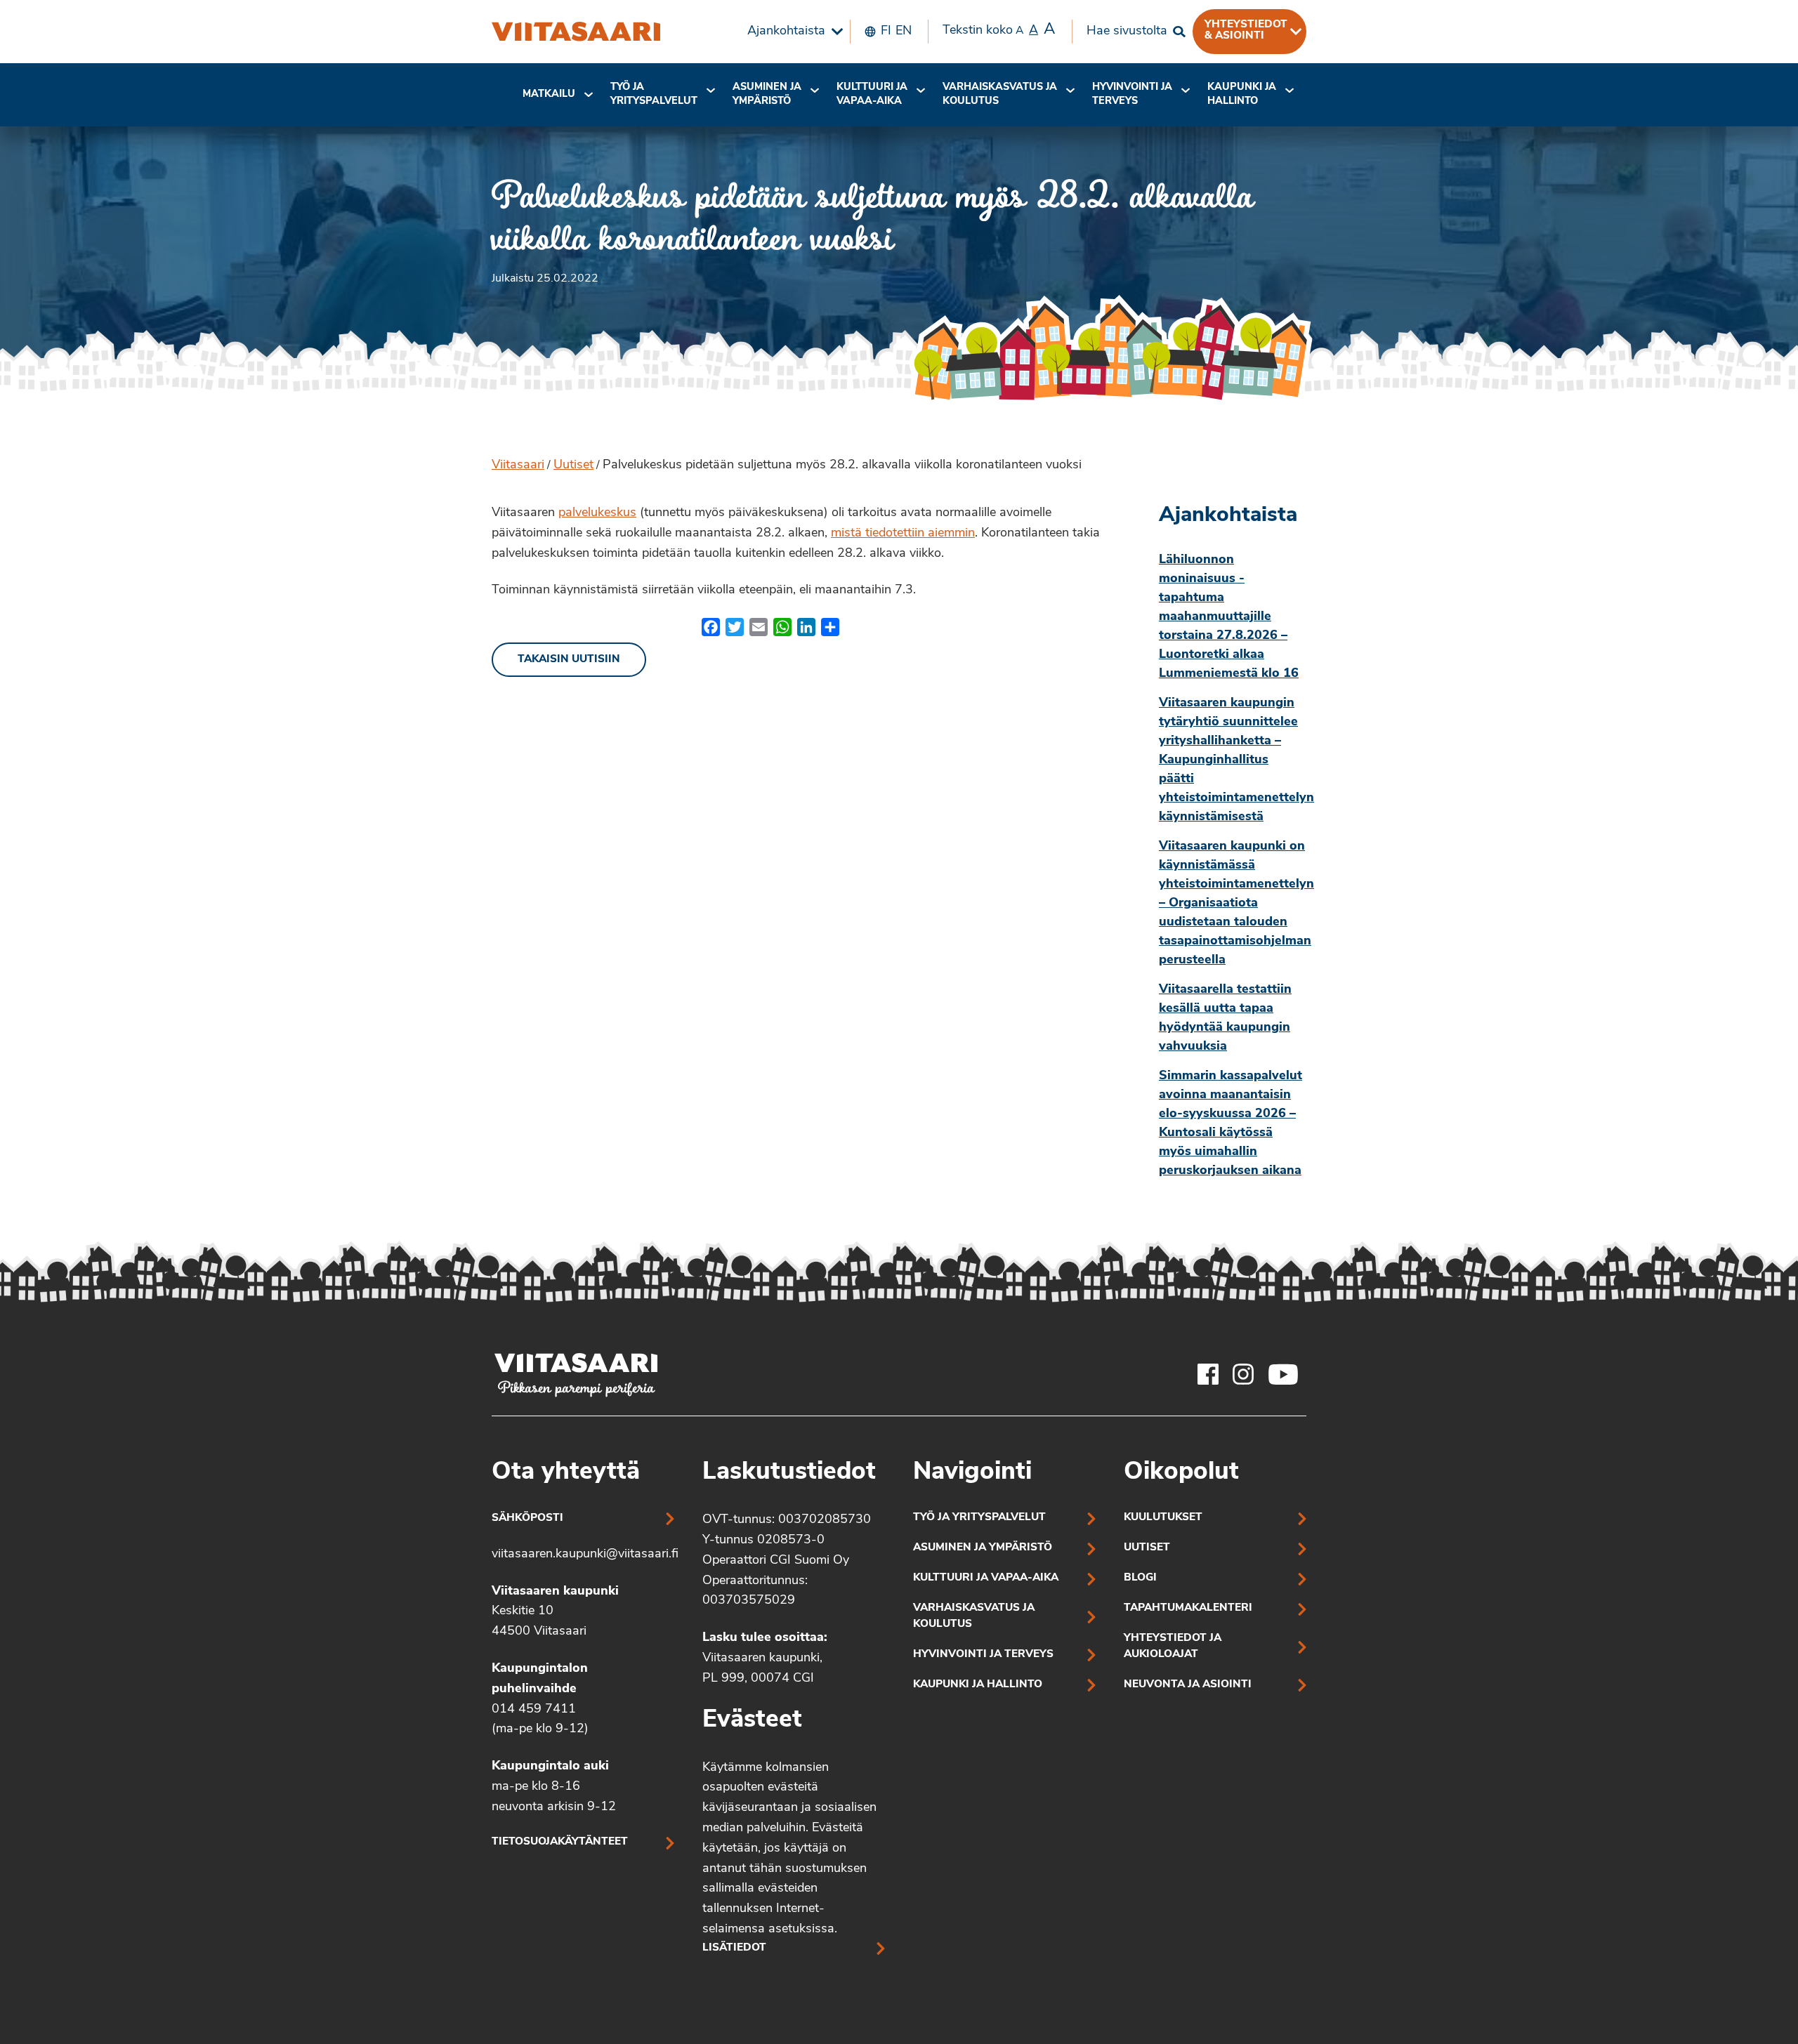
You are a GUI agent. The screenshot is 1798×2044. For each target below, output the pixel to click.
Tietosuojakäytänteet (560, 1842)
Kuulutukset (1163, 1518)
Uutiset (573, 466)
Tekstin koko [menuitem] (999, 30)
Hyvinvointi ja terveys (983, 1655)
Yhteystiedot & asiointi (1246, 30)
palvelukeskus (597, 513)
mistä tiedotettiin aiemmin (903, 534)
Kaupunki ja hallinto (1242, 94)
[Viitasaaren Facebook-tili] (1208, 1374)
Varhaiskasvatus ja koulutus (1000, 94)
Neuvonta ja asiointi (1188, 1685)
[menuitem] (792, 32)
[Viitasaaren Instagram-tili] (1243, 1374)
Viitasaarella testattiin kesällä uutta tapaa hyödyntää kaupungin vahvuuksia (1225, 1018)
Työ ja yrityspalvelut (654, 94)
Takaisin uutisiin (569, 660)
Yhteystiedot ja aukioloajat (1173, 1647)
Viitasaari (518, 466)
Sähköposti (527, 1518)
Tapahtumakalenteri (1188, 1608)
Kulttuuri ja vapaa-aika (872, 94)
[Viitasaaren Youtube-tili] (1284, 1374)
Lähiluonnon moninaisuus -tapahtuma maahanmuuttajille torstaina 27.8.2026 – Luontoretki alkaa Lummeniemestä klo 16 (1229, 617)
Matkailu (549, 94)
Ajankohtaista (786, 32)
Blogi (1140, 1578)
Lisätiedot (734, 1948)
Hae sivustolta (1127, 32)
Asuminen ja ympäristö (767, 94)
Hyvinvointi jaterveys (1132, 94)
